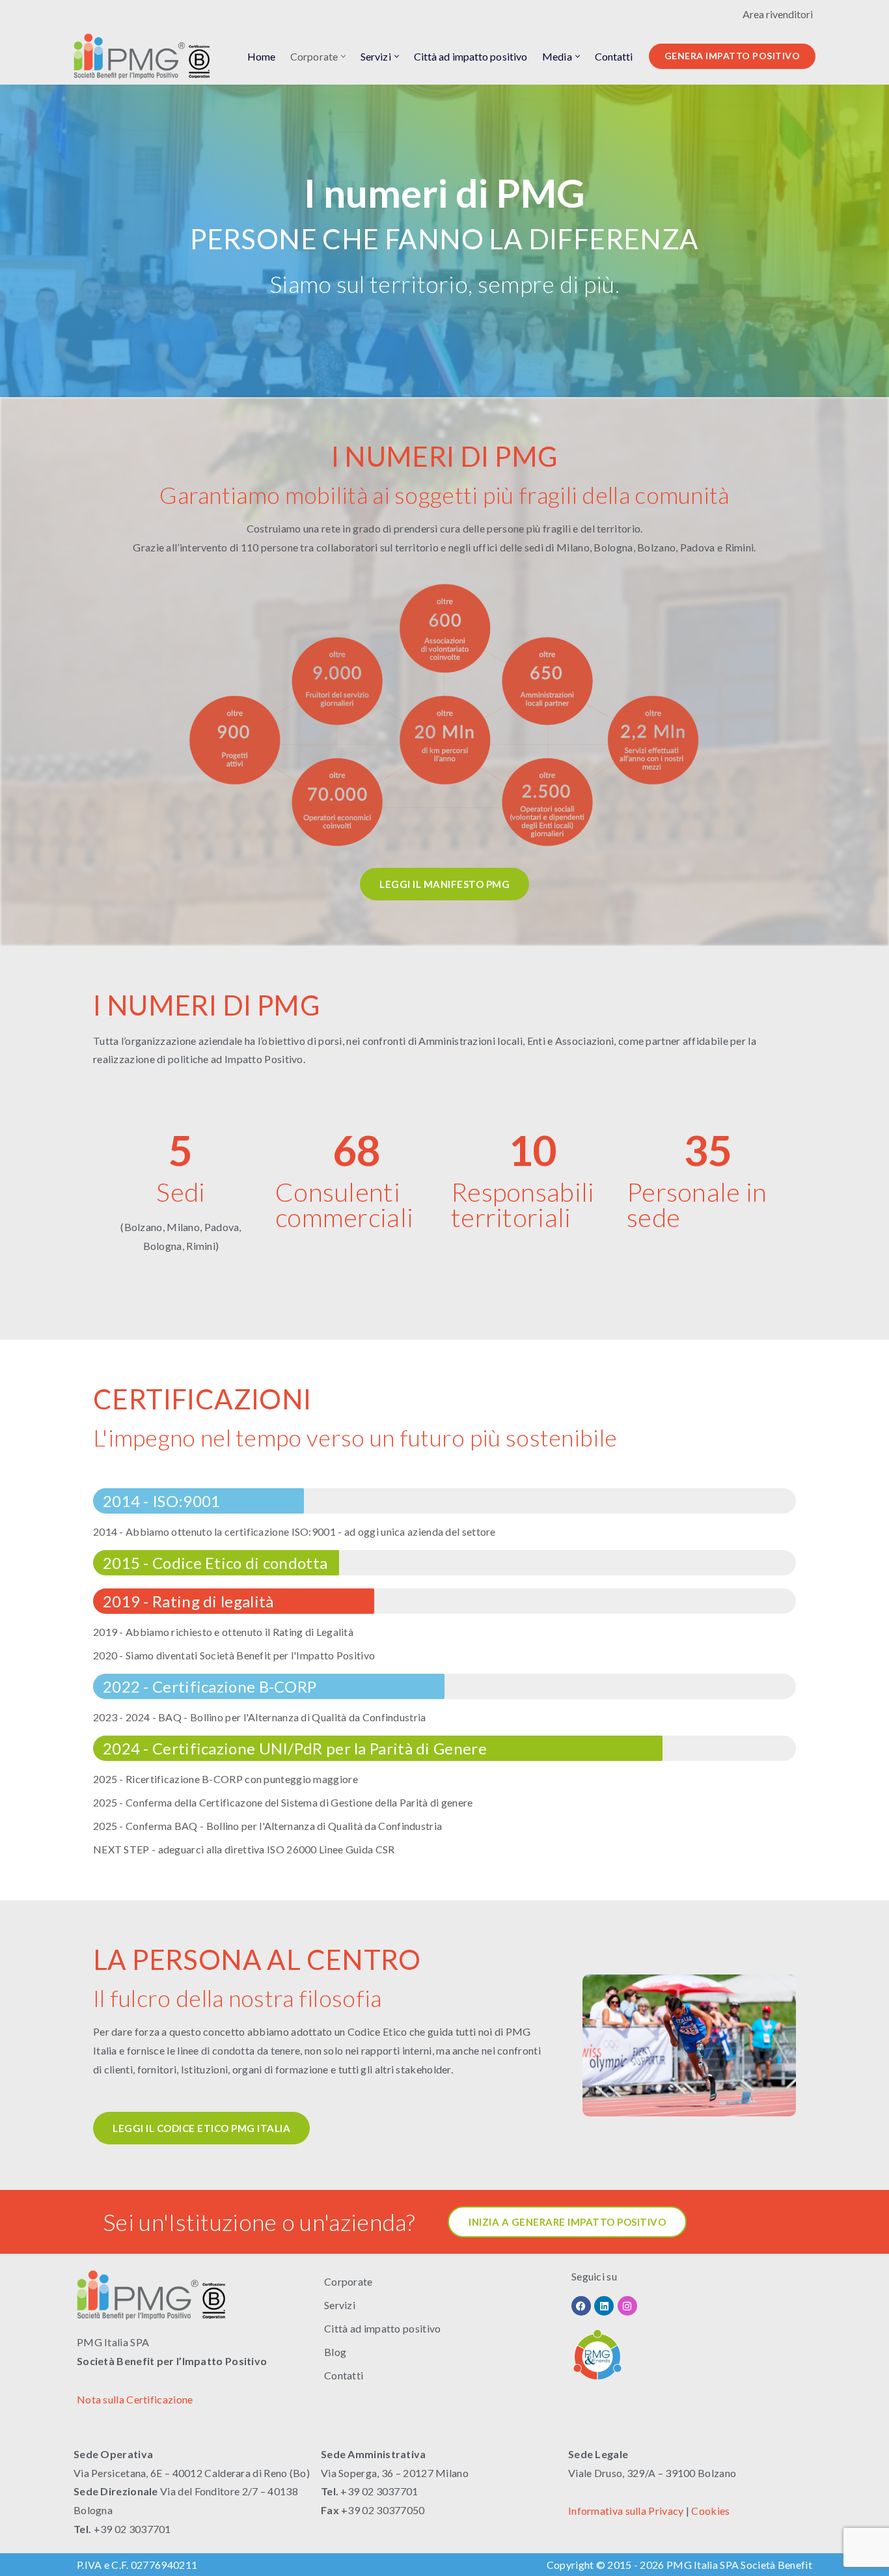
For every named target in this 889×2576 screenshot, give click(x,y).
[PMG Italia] (145, 56)
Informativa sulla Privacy (626, 2511)
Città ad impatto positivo (471, 56)
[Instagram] (627, 2306)
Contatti (614, 56)
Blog (335, 2352)
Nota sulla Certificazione (135, 2399)
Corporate (349, 2281)
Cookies (710, 2511)
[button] (343, 56)
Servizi (340, 2305)
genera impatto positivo (732, 56)
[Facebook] (581, 2306)
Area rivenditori (778, 14)
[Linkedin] (604, 2306)
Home (261, 56)
